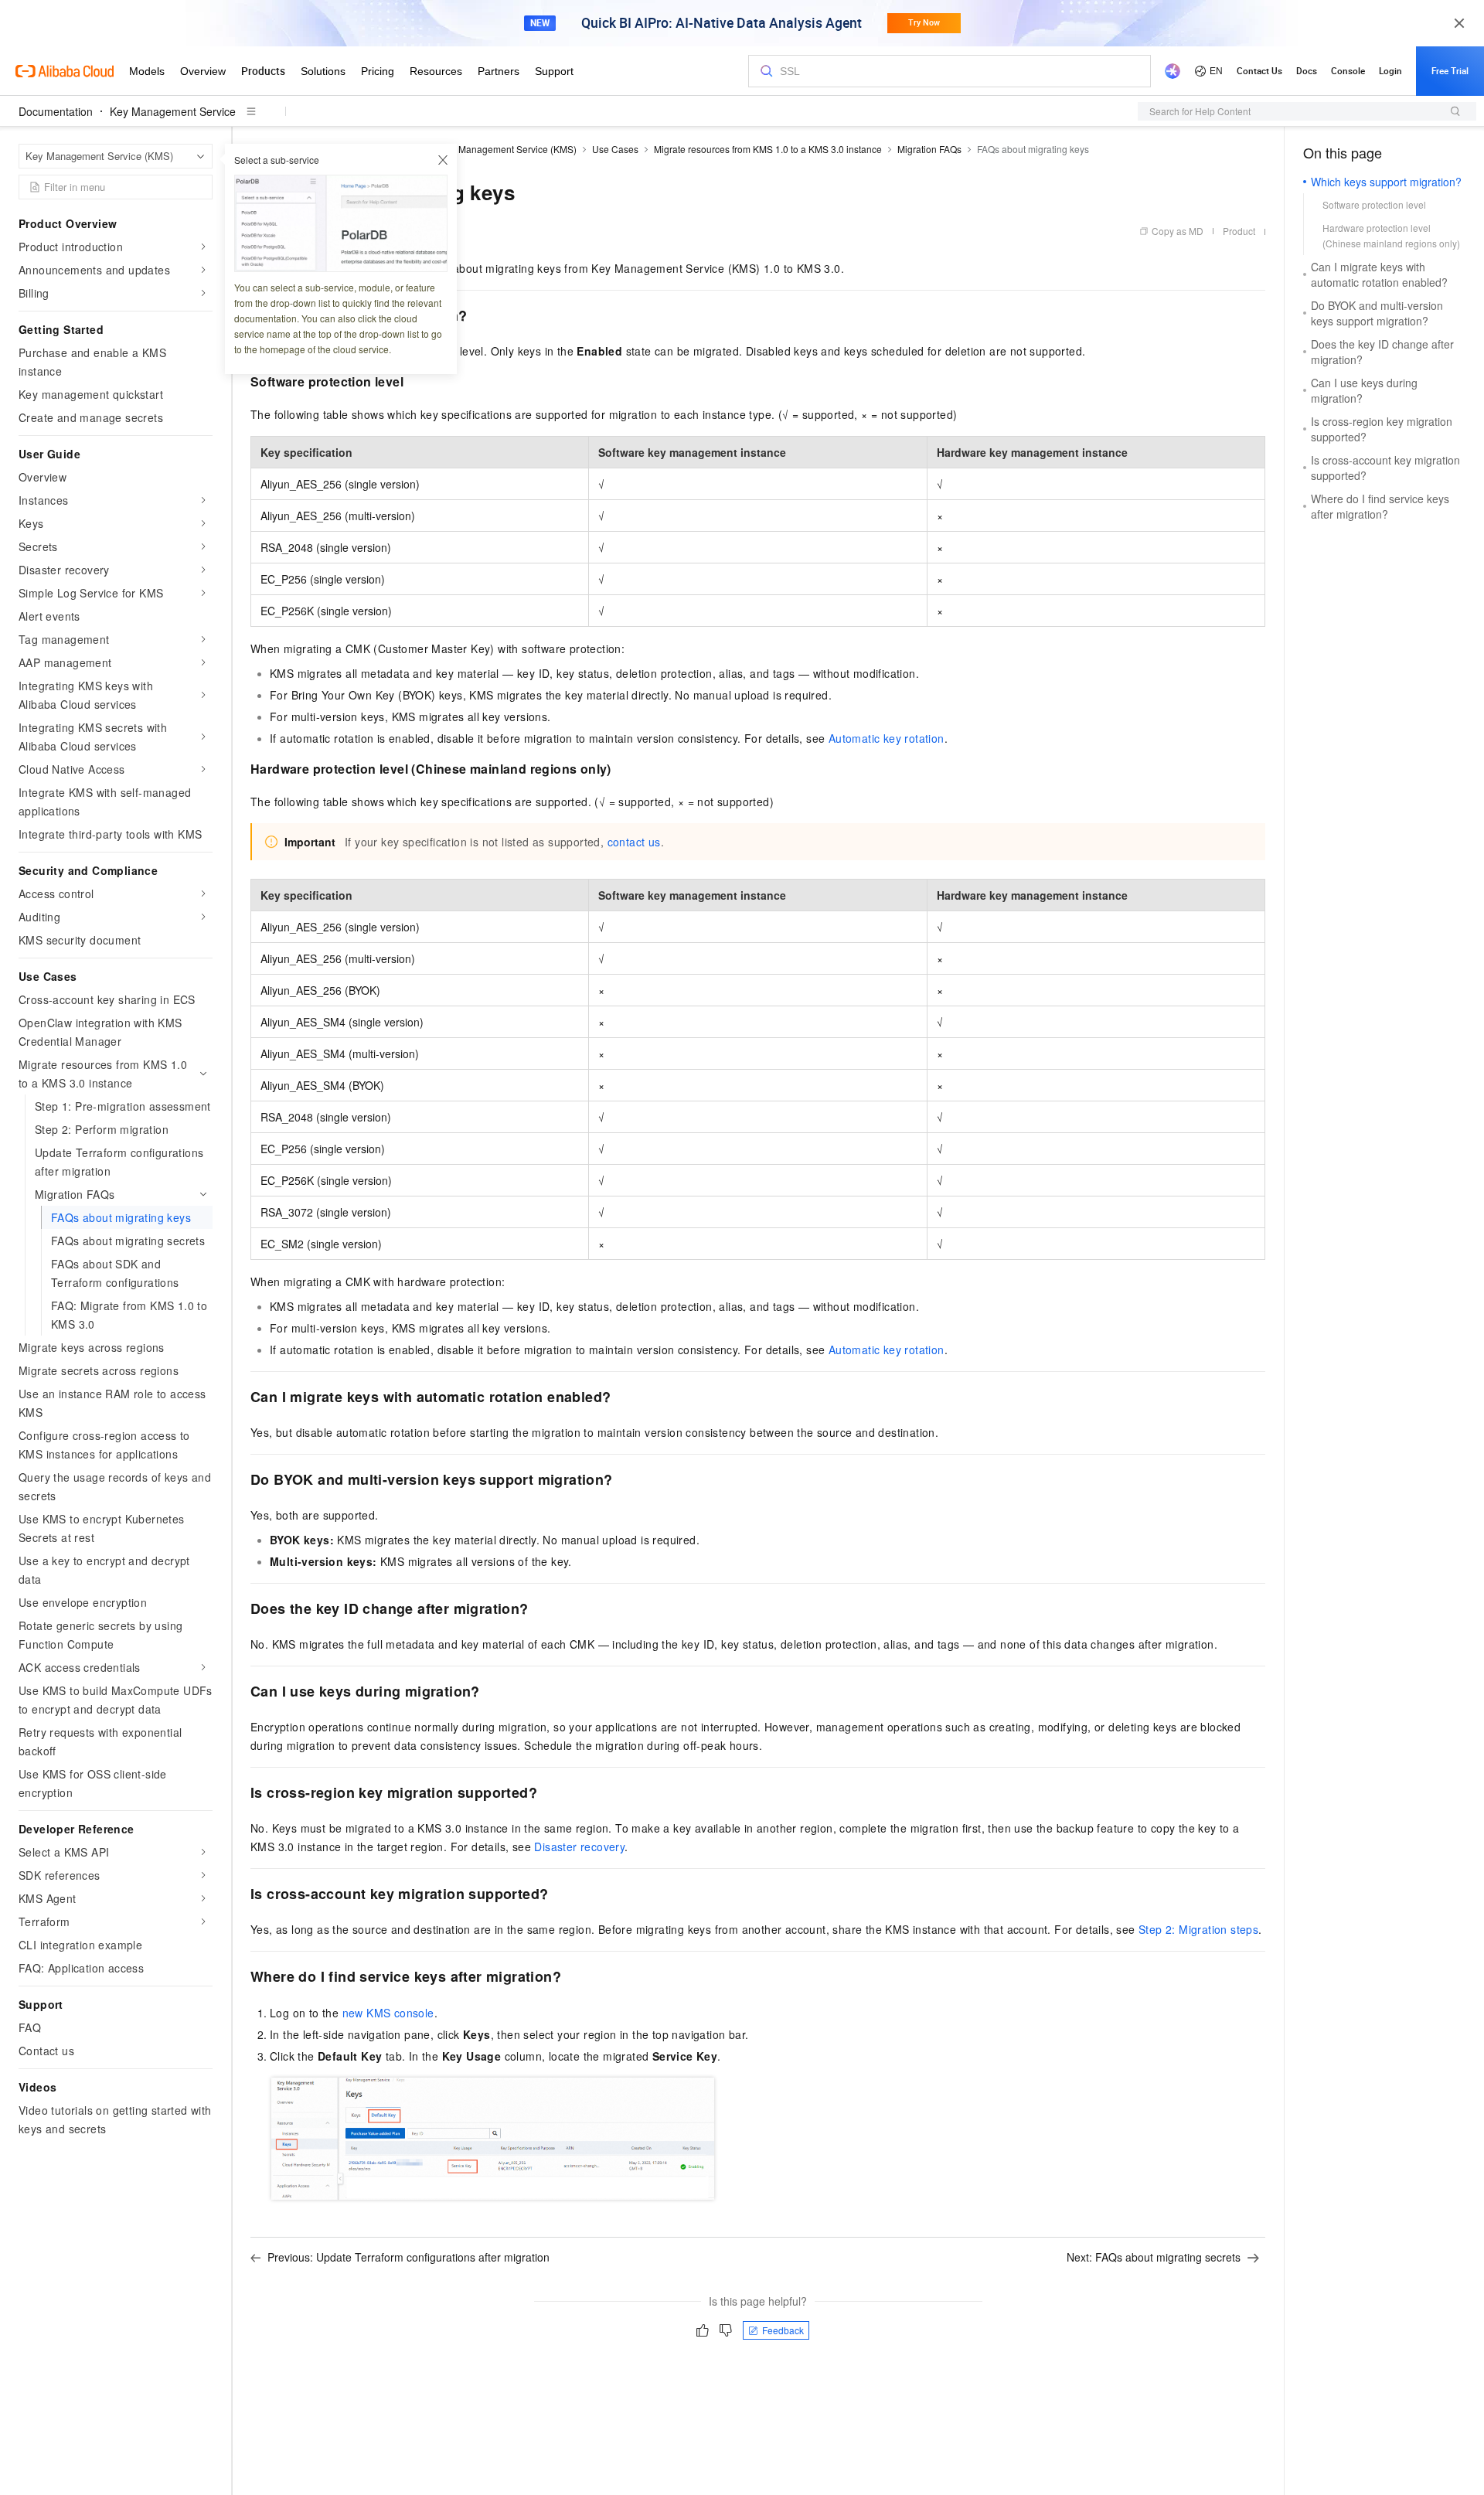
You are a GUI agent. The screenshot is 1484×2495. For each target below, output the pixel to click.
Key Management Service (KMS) (508, 149)
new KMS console (388, 2013)
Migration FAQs (929, 149)
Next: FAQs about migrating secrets (1154, 2257)
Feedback (783, 2330)
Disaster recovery (579, 1847)
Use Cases (615, 149)
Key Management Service (173, 111)
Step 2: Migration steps (1198, 1929)
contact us (634, 842)
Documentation (56, 111)
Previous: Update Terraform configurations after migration (408, 2257)
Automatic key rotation (887, 738)
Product (1239, 231)
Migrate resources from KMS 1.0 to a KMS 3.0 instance (768, 149)
